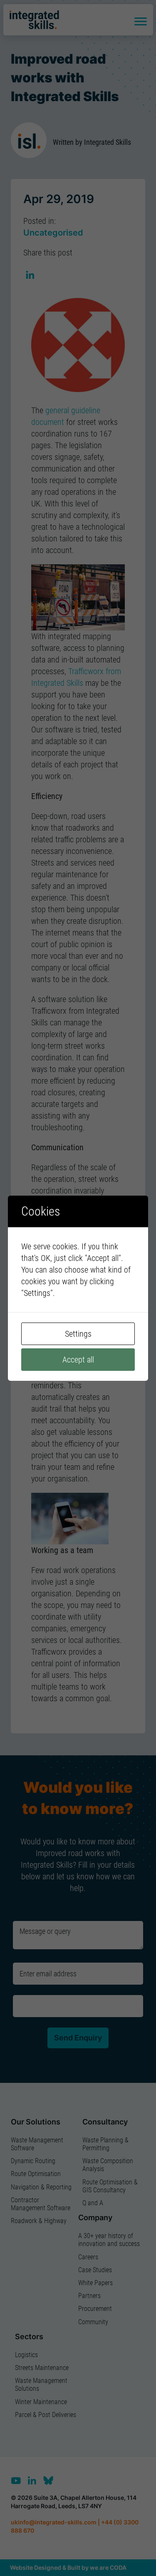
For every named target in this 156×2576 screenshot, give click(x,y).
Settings (78, 1334)
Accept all (78, 1360)
